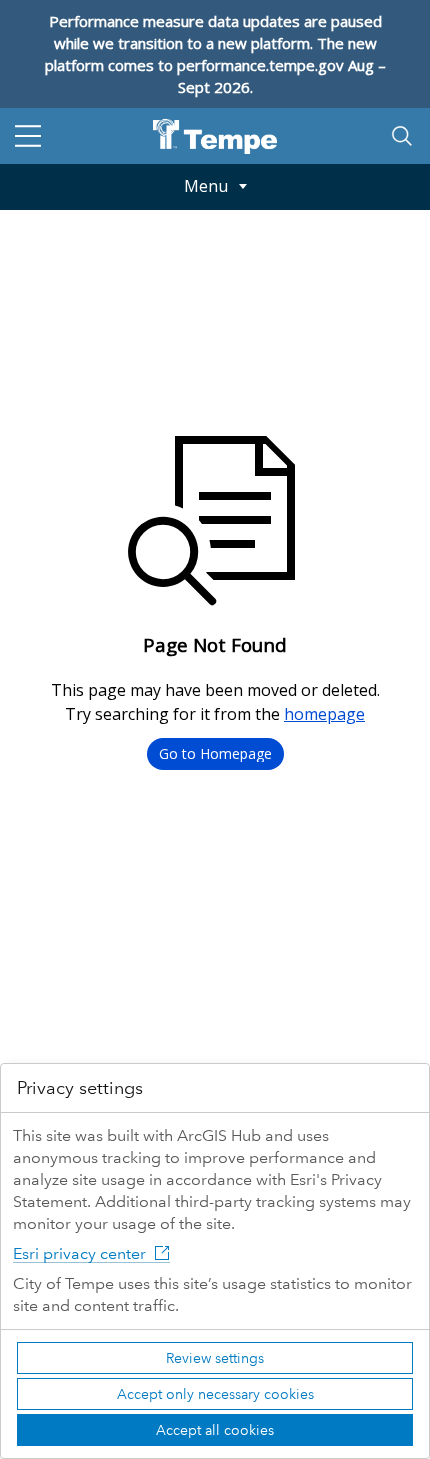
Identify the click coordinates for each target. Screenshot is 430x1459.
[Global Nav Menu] (28, 136)
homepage (324, 714)
